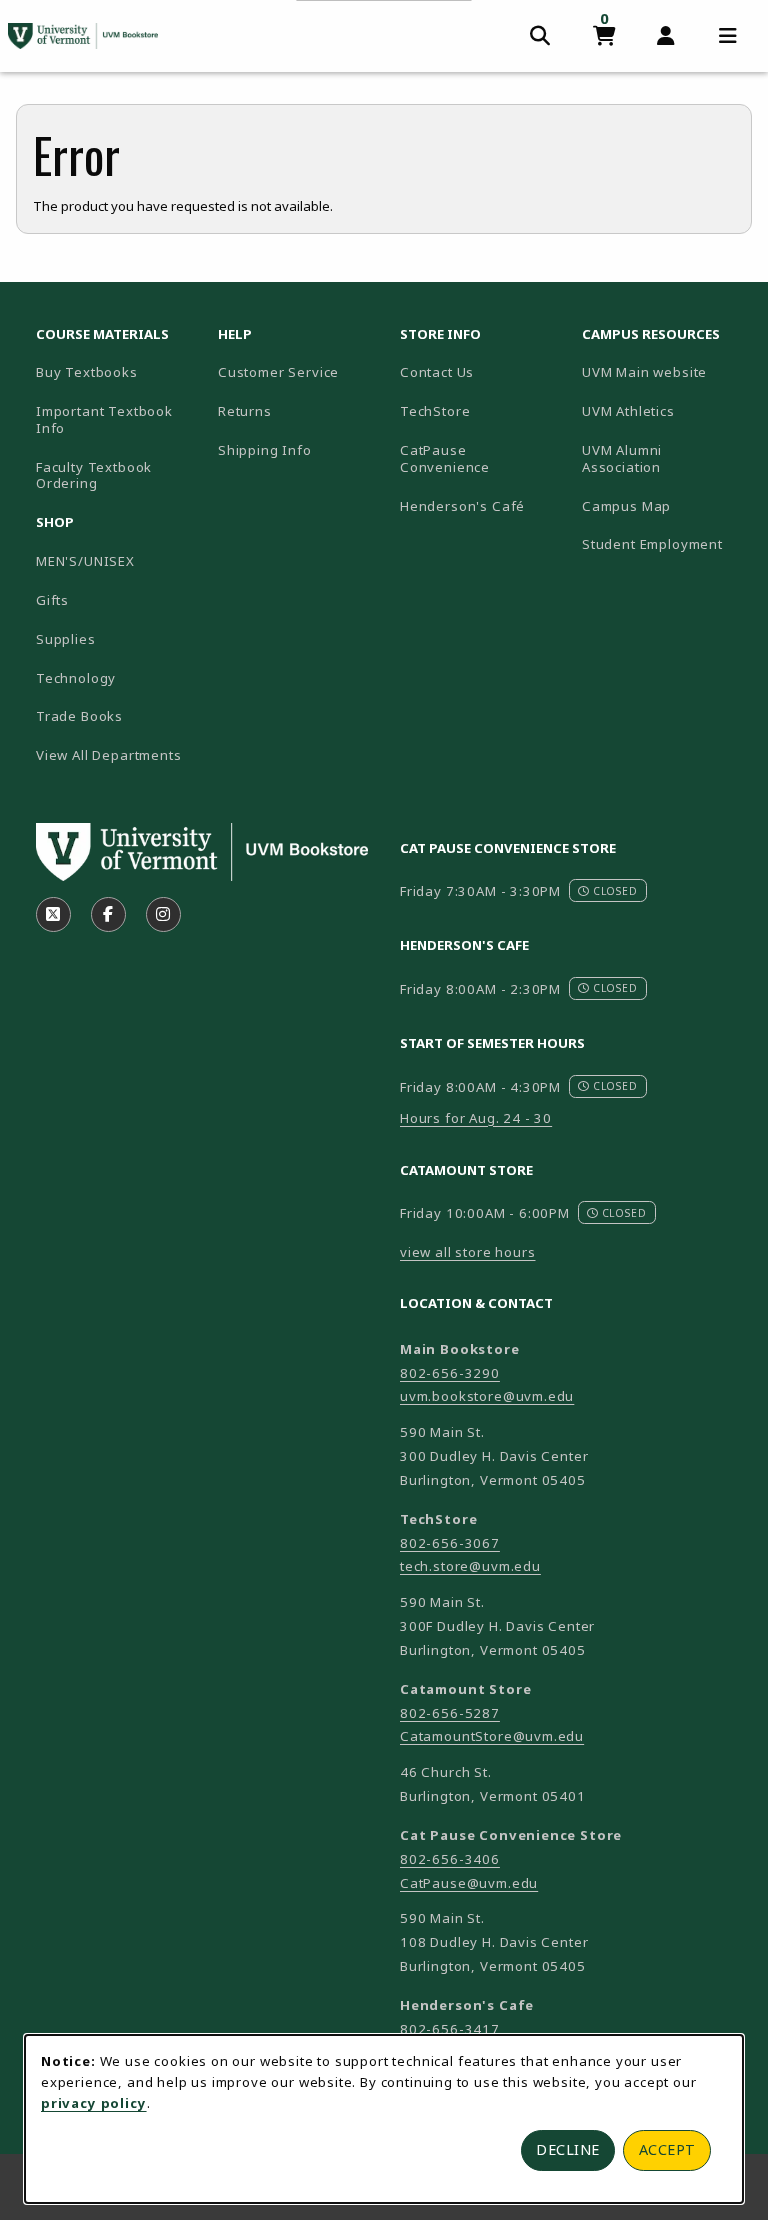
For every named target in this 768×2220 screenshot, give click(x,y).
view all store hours (468, 1252)
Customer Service (278, 372)
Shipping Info (265, 450)
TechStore (435, 411)
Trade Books (79, 716)
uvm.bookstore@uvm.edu (487, 1396)
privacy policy (94, 2103)
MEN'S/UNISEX (85, 561)
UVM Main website (665, 371)
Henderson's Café (462, 506)
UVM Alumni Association (665, 458)
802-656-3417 (450, 2029)
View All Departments (109, 755)
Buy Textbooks (87, 372)
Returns (245, 411)
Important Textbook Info (104, 419)
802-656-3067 (450, 1543)
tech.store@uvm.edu (470, 1566)
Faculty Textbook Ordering (94, 475)
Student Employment (665, 543)
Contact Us (437, 372)
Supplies (66, 639)
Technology (76, 678)
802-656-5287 (450, 1713)
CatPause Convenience (445, 458)
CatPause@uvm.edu (469, 1883)
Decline (568, 2149)
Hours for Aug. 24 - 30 (476, 1118)
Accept (667, 2149)
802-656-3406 (450, 1859)
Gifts (52, 600)
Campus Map (665, 505)
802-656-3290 (450, 1373)
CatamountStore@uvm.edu (492, 1736)
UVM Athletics (665, 410)
